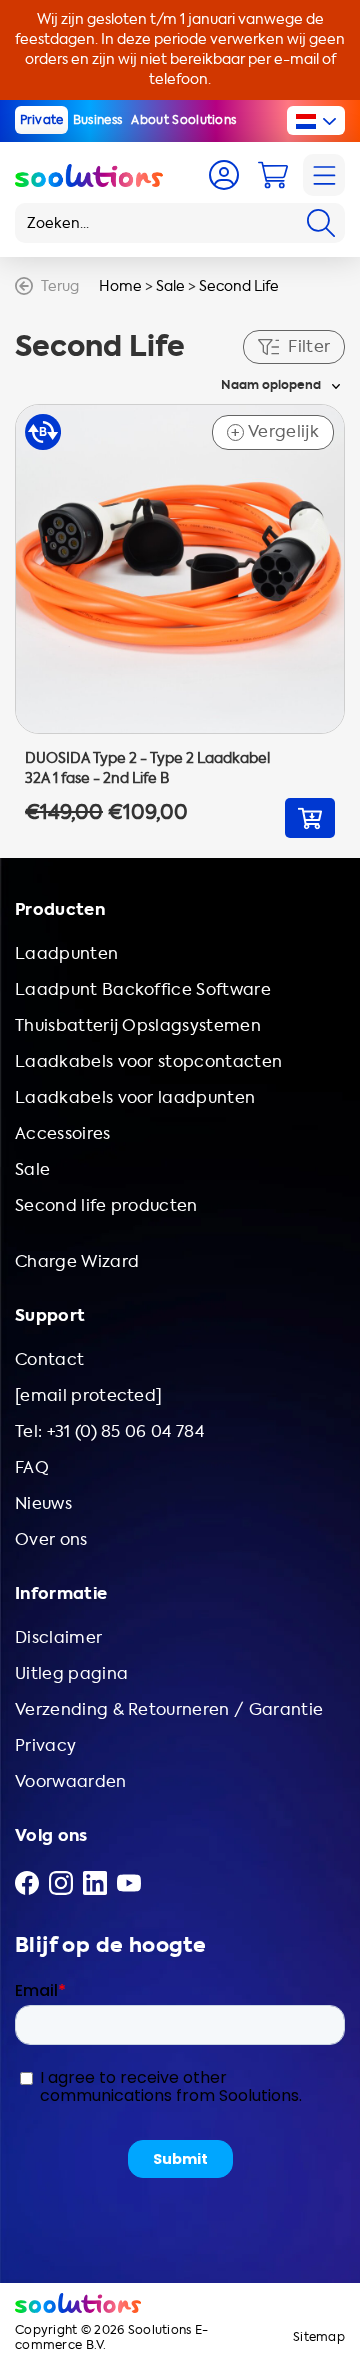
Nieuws (43, 1503)
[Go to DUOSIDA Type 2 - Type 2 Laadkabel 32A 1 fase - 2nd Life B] (180, 621)
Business (98, 120)
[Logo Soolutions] (89, 175)
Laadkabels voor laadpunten (135, 1097)
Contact (49, 1359)
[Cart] (273, 175)
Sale (170, 286)
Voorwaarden (71, 1781)
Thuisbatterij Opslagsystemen (138, 1025)
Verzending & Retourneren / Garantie (169, 1709)
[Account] (224, 175)
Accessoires (63, 1133)
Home (120, 286)
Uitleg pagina (71, 1673)
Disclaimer (58, 1637)
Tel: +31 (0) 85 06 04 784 (109, 1431)
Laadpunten (66, 953)
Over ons (51, 1539)
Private (42, 120)
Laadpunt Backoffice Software (143, 989)
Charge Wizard (77, 1261)
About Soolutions (183, 120)
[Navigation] (324, 175)
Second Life (239, 286)
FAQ (32, 1467)
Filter (309, 346)
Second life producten (106, 1205)
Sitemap (319, 2337)
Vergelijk (275, 432)
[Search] (321, 223)
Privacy (45, 1745)
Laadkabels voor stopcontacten (148, 1061)
